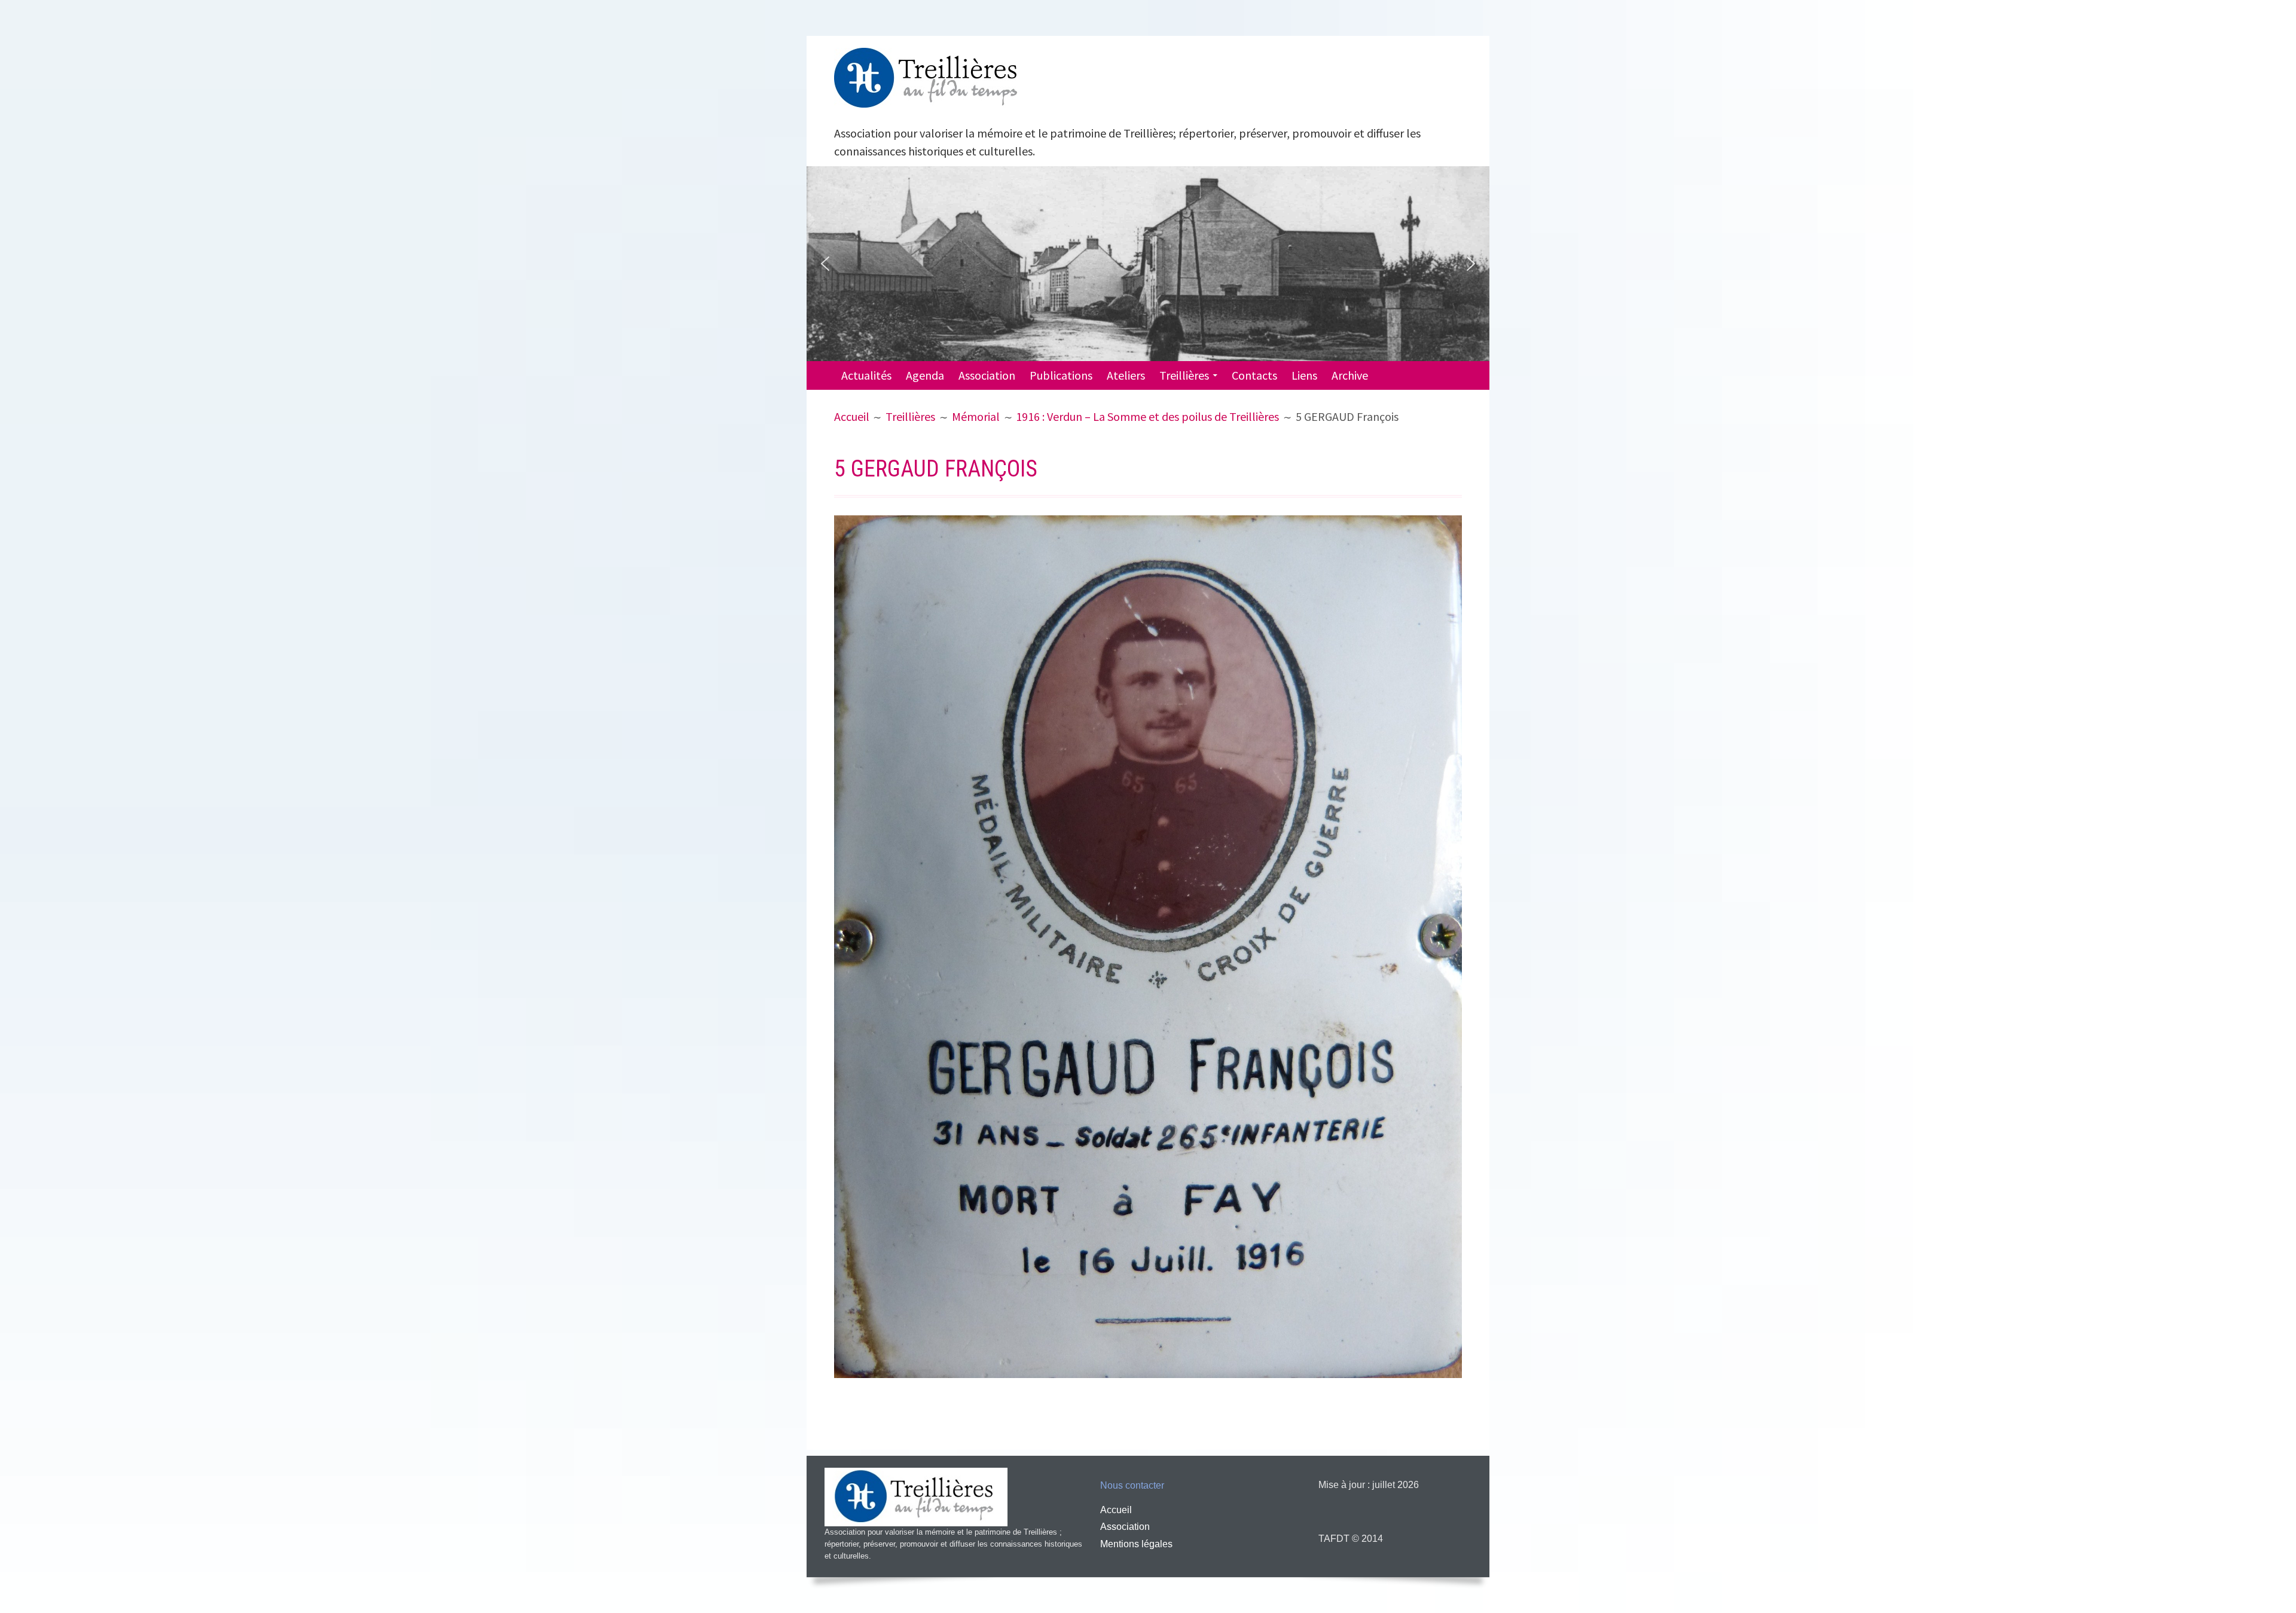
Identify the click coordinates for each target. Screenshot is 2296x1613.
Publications (1061, 375)
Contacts (1254, 375)
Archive (1350, 375)
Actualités (866, 375)
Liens (1304, 375)
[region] (1148, 264)
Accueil (1116, 1510)
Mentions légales (1136, 1544)
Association (987, 375)
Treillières (1184, 375)
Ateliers (1126, 375)
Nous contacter (1132, 1485)
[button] (825, 264)
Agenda (925, 375)
